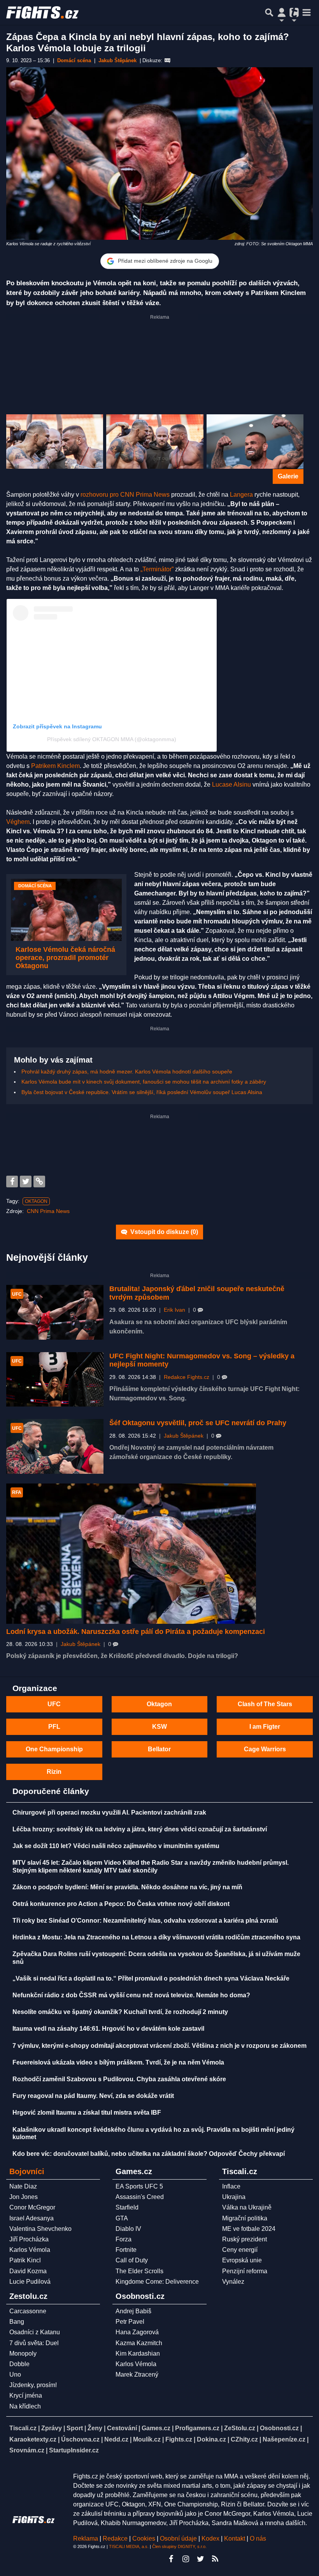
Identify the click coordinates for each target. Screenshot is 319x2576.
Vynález (233, 2282)
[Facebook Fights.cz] (171, 2559)
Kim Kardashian (138, 2353)
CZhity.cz (244, 2439)
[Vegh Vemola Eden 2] (155, 442)
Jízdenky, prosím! (33, 2385)
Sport (75, 2428)
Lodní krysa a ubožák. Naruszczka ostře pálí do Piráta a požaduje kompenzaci (136, 1632)
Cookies (144, 2538)
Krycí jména (26, 2395)
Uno (15, 2374)
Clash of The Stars (265, 1704)
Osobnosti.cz (279, 2428)
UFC (54, 1704)
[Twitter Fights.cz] (200, 2559)
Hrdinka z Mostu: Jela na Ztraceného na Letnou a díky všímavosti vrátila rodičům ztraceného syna (156, 1937)
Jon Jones (24, 2197)
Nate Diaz (23, 2186)
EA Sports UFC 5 (139, 2186)
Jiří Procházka (29, 2239)
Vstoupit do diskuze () (163, 1232)
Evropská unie (242, 2260)
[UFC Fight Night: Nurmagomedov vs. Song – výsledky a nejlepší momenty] (55, 1379)
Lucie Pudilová (30, 2282)
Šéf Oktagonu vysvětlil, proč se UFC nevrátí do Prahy (198, 1423)
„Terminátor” (157, 569)
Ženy (95, 2428)
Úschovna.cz (80, 2439)
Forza (124, 2239)
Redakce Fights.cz (187, 1377)
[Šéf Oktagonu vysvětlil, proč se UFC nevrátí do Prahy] (55, 1446)
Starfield (127, 2207)
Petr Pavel (130, 2322)
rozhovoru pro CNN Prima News (125, 495)
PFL (54, 1727)
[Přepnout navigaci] (282, 12)
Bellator (159, 1749)
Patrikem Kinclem (55, 766)
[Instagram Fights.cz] (186, 2559)
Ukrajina (234, 2197)
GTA (122, 2218)
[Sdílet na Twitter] (26, 1182)
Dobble (19, 2364)
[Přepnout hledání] (269, 12)
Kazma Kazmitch (139, 2343)
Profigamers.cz (197, 2428)
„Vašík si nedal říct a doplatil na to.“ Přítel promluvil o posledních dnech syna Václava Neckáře (151, 1978)
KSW (159, 1727)
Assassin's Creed (140, 2197)
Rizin (54, 1772)
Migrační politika (245, 2218)
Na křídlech (25, 2406)
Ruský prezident (245, 2239)
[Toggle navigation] (307, 12)
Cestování (122, 2428)
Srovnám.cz (27, 2450)
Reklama (86, 2538)
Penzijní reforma (245, 2271)
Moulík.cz (147, 2439)
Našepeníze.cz (284, 2439)
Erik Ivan (174, 1310)
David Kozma (28, 2271)
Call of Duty (132, 2260)
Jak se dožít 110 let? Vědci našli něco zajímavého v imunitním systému (116, 1846)
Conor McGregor (32, 2207)
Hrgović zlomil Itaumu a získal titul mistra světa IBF (87, 2113)
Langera (241, 495)
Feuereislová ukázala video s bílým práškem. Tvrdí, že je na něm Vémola (118, 2062)
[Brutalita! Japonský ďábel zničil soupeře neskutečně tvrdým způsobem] (55, 1312)
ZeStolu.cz (240, 2428)
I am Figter (265, 1727)
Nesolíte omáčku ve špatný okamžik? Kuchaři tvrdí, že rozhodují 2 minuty (120, 2012)
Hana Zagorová (137, 2332)
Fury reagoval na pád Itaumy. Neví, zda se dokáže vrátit (93, 2096)
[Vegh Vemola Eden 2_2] (55, 442)
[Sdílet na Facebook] (12, 1182)
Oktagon (36, 1201)
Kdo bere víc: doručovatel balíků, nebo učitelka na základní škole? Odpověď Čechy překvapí (149, 2154)
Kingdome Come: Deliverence (157, 2282)
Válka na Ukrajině (247, 2207)
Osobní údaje (178, 2538)
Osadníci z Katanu (35, 2332)
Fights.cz (179, 2439)
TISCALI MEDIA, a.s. (129, 2546)
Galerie (288, 476)
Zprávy (52, 2428)
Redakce (115, 2538)
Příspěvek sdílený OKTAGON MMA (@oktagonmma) (112, 739)
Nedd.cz (116, 2439)
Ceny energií (240, 2250)
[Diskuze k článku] (167, 61)
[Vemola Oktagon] (255, 442)
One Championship (54, 1749)
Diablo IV (128, 2229)
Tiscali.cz (23, 2428)
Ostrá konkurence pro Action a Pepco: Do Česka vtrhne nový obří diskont (121, 1904)
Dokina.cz (211, 2439)
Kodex (211, 2538)
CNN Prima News (48, 1211)
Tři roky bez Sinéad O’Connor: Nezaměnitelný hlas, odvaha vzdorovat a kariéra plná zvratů (145, 1921)
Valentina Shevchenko (40, 2229)
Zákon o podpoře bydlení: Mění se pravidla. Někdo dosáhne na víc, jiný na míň (127, 1887)
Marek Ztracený (137, 2374)
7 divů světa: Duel (34, 2343)
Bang (17, 2322)
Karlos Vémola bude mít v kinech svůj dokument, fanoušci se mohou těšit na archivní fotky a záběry (144, 1082)
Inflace (231, 2186)
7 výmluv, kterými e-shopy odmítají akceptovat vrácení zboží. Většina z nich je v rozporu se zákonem (159, 2046)
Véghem (18, 822)
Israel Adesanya (32, 2218)
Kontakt (235, 2538)
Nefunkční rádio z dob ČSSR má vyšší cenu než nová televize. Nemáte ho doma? (131, 1995)
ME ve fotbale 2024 (249, 2229)
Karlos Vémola (30, 2250)
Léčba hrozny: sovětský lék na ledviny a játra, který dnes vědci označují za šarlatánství (140, 1829)
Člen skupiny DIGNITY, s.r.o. (179, 2546)
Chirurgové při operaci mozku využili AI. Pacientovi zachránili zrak (109, 1812)
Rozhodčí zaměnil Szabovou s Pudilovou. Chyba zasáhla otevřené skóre (119, 2079)
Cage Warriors (265, 1749)
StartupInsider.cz (74, 2450)
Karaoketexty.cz (33, 2439)
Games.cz (156, 2428)
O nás (258, 2538)
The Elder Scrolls (139, 2271)
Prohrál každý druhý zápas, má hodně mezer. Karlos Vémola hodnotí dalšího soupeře (127, 1072)
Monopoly (23, 2353)
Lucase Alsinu (231, 784)
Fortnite (126, 2250)
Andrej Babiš (133, 2311)
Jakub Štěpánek (184, 1436)
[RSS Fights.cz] (215, 2559)
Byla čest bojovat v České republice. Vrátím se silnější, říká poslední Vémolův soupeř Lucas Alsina (142, 1092)
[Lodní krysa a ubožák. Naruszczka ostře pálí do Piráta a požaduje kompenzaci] (131, 1554)
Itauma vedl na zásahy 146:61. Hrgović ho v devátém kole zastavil (108, 2029)
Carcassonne (28, 2311)
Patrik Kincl (25, 2260)
